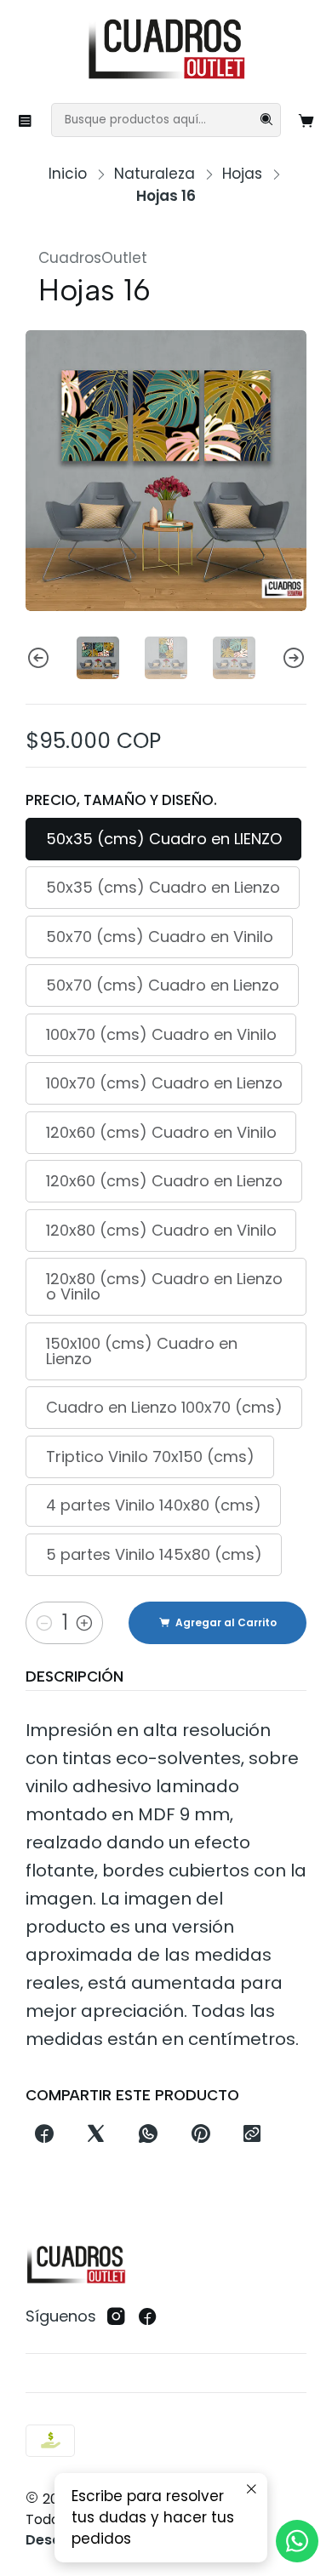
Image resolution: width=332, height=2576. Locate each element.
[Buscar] (266, 120)
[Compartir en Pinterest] (200, 2134)
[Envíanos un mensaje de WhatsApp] (297, 2541)
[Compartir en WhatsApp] (149, 2134)
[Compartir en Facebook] (44, 2134)
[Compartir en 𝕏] (96, 2134)
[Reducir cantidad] (44, 1623)
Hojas (242, 174)
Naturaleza (155, 174)
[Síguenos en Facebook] (148, 2317)
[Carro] (307, 120)
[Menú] (26, 120)
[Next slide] (294, 658)
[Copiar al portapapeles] (252, 2134)
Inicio (68, 174)
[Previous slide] (38, 658)
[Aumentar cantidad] (84, 1623)
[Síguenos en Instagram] (116, 2317)
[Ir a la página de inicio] (166, 50)
